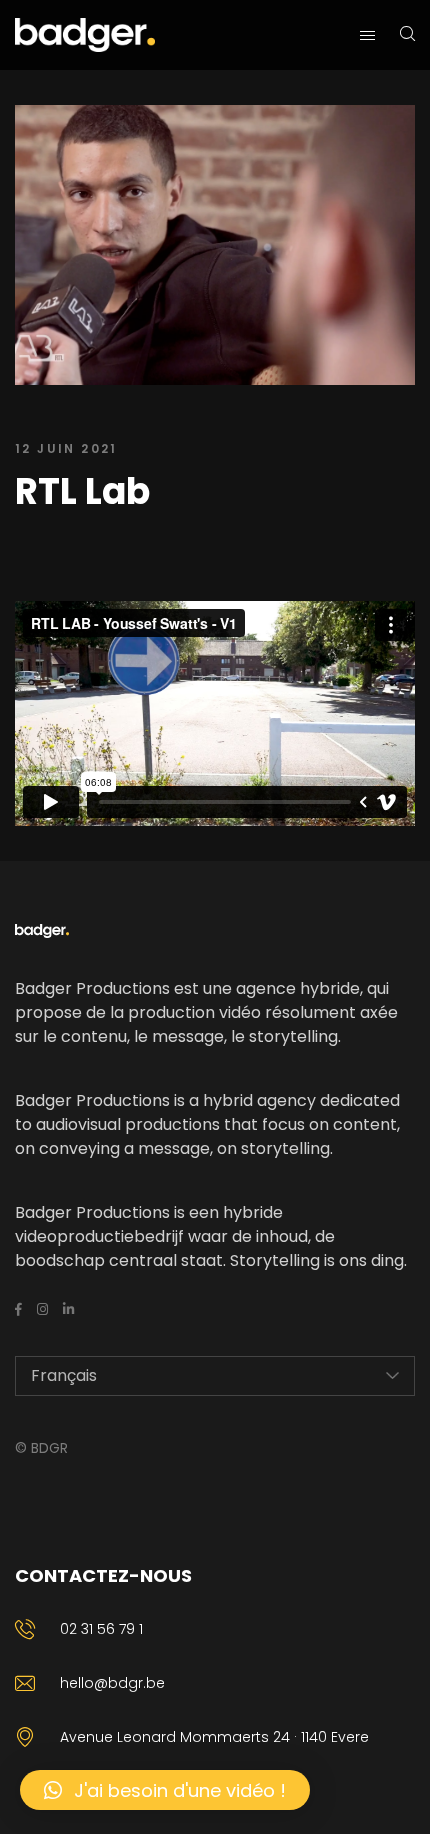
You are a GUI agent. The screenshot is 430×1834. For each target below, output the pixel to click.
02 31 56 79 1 (101, 1629)
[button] (165, 1790)
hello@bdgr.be (112, 1683)
